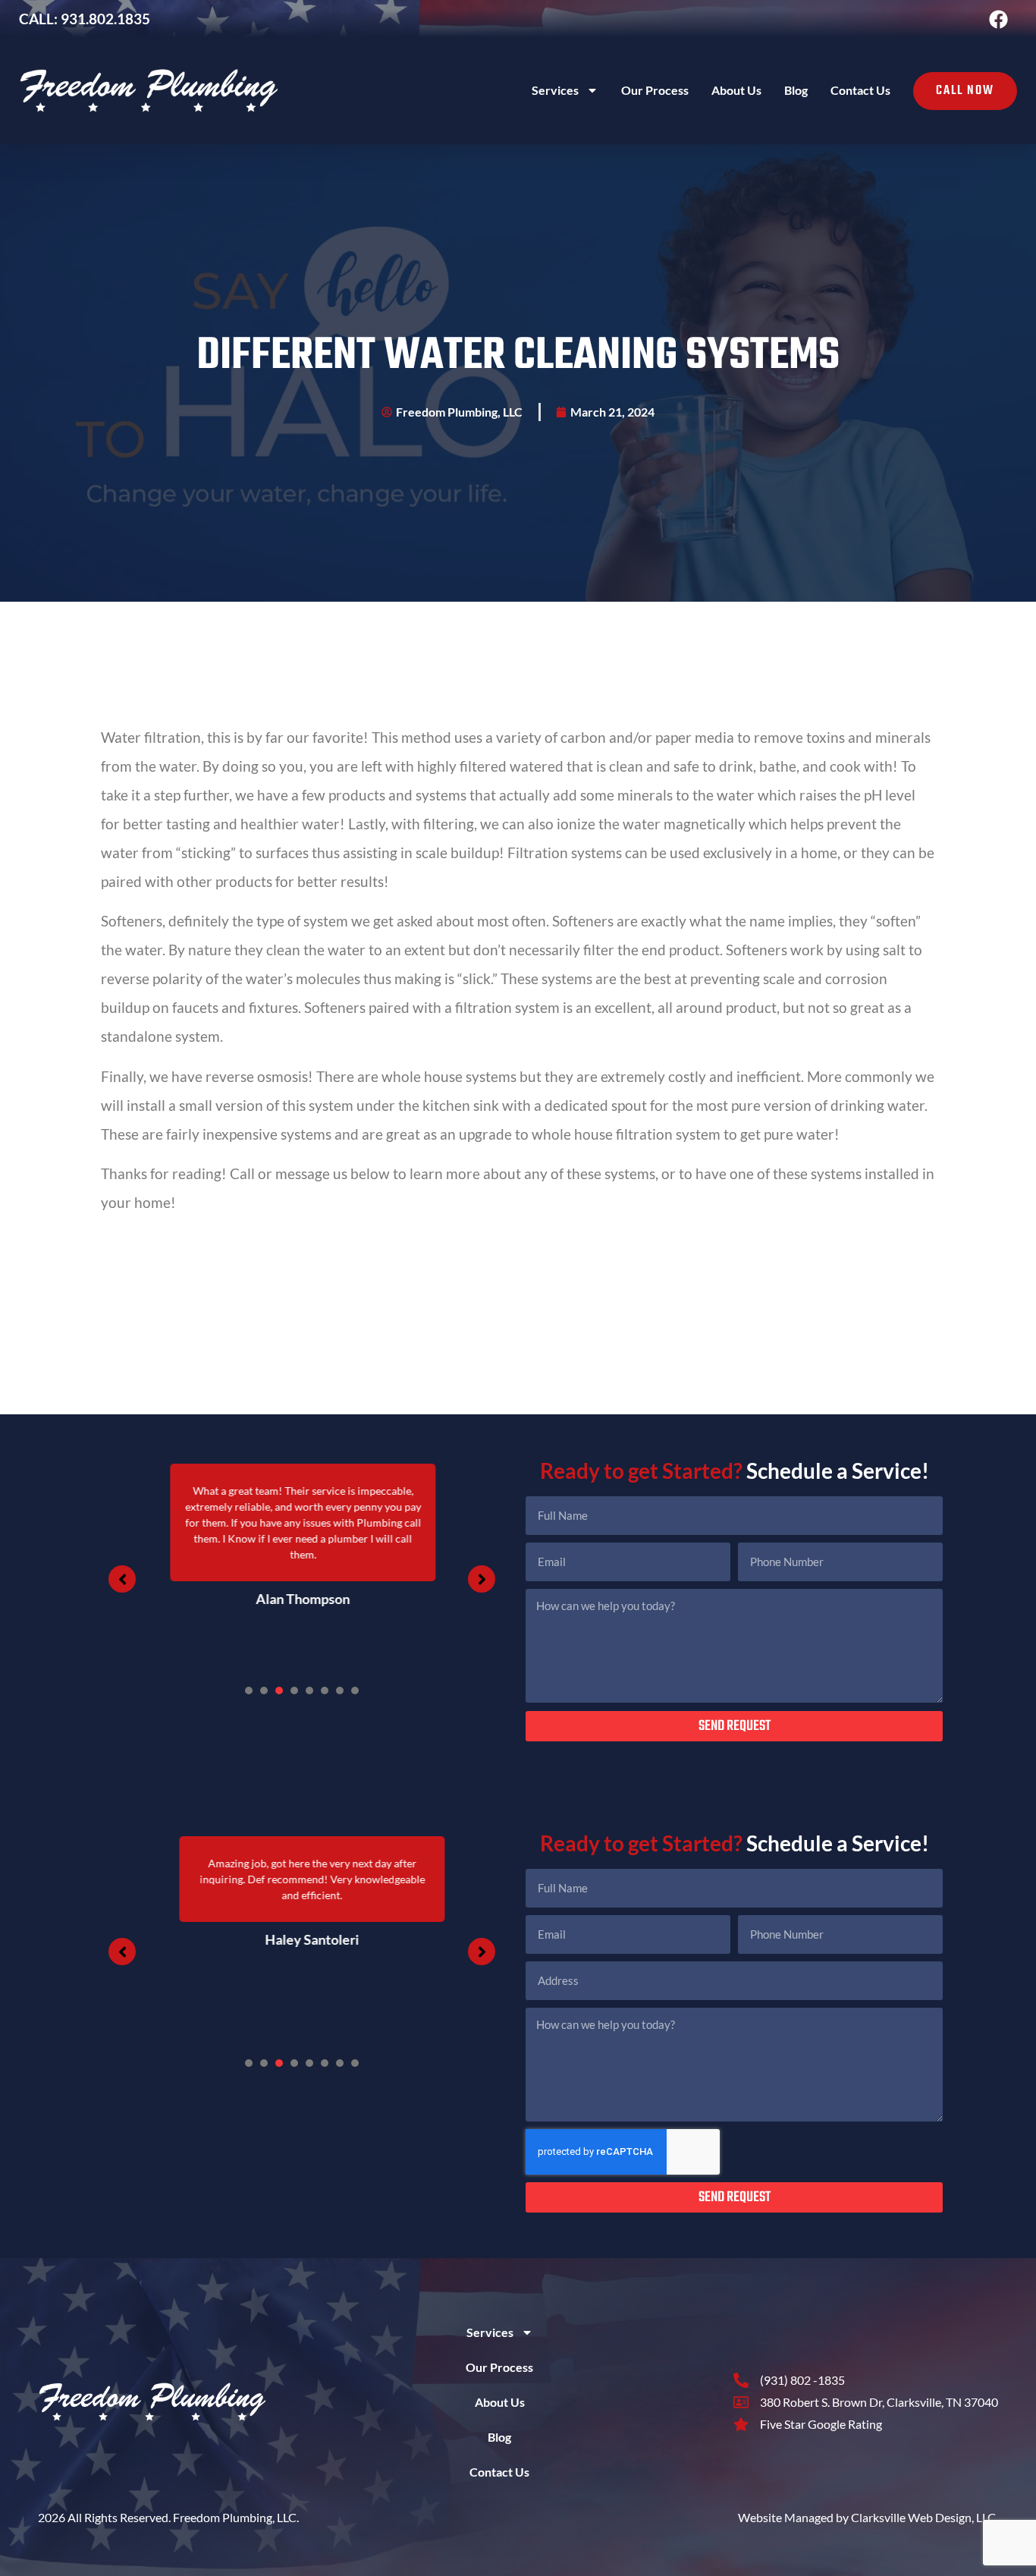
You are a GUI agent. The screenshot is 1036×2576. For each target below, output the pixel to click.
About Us (736, 90)
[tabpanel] (302, 1564)
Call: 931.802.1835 (85, 19)
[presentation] (249, 1691)
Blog (796, 90)
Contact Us (860, 90)
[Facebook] (998, 19)
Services (555, 90)
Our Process (655, 90)
